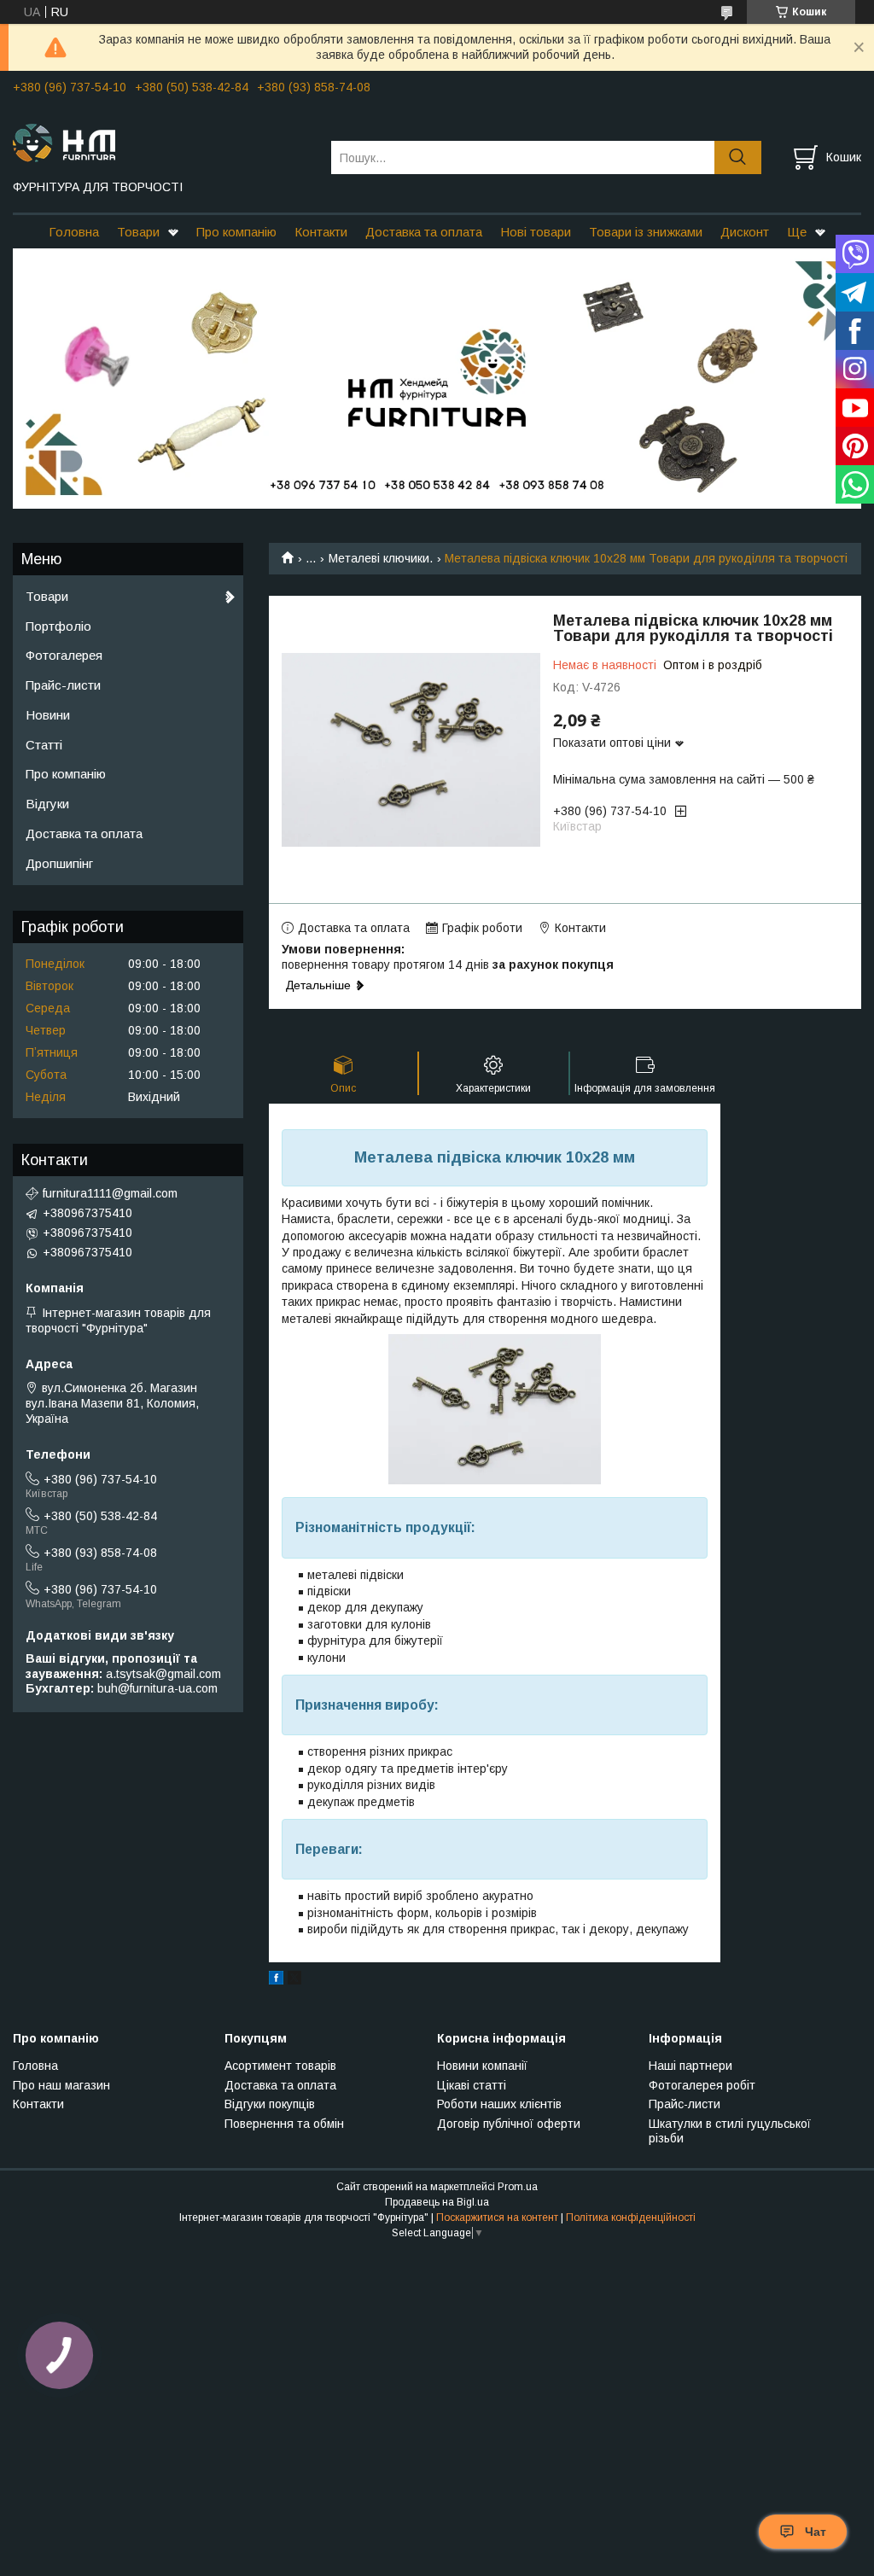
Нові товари (536, 232)
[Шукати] (738, 157)
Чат (816, 2532)
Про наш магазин (61, 2085)
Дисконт (745, 232)
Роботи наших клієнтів (499, 2104)
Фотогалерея (64, 655)
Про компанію (236, 232)
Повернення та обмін (284, 2124)
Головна (74, 232)
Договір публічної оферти (509, 2124)
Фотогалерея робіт (702, 2085)
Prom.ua (518, 2187)
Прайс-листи (63, 685)
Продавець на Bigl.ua (437, 2202)
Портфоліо (58, 626)
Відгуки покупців (270, 2104)
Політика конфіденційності (631, 2218)
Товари (138, 232)
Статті (44, 745)
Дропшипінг (59, 863)
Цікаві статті (472, 2085)
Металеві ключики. (381, 558)
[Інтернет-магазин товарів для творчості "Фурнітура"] (161, 142)
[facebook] (276, 1980)
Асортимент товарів (280, 2066)
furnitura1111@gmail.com (110, 1193)
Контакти (321, 232)
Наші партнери (690, 2066)
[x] (294, 1980)
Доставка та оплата (424, 232)
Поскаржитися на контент (497, 2218)
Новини (48, 715)
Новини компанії (482, 2066)
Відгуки (47, 804)
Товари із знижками (646, 232)
